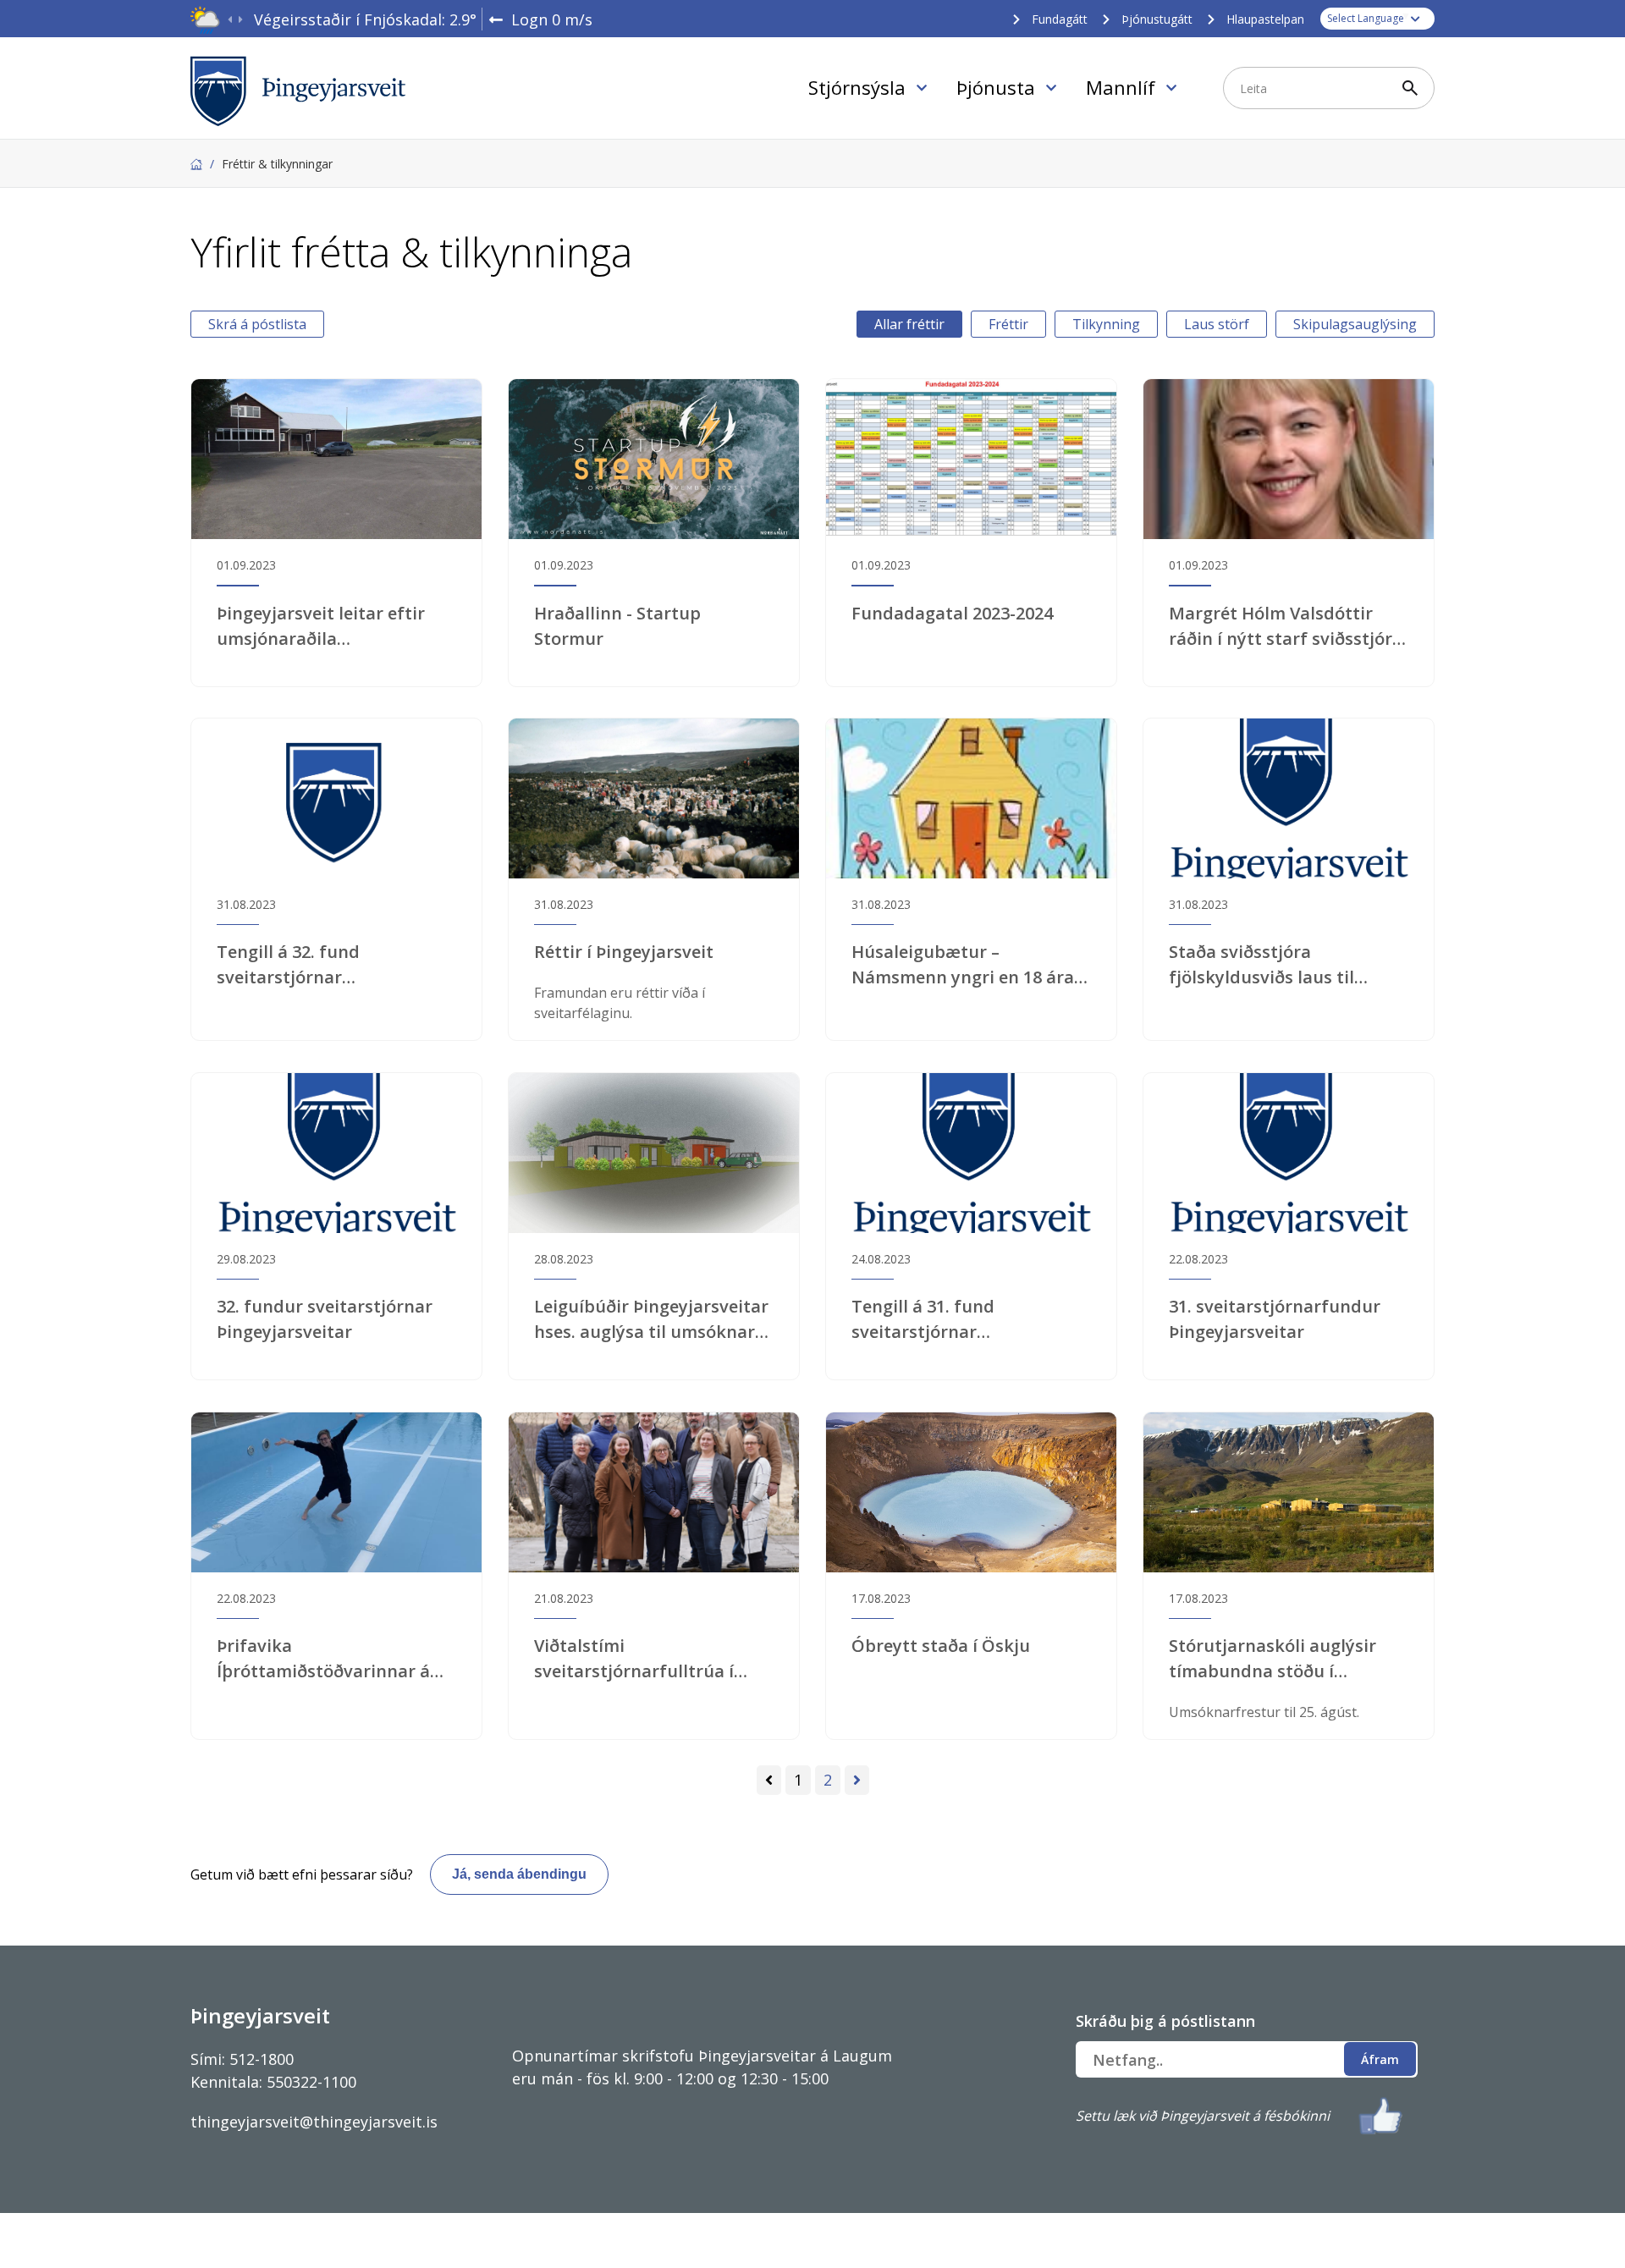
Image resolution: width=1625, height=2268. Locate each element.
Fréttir (1008, 324)
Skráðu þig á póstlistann (1165, 2021)
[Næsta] (857, 1780)
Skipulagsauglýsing (1355, 324)
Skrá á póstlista (257, 324)
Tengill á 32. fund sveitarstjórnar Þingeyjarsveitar (288, 965)
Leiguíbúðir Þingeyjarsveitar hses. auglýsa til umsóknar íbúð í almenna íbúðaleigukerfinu (651, 1320)
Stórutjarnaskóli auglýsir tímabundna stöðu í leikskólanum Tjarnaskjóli (1276, 1659)
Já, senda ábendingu (519, 1874)
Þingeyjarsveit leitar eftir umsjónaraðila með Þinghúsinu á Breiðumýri (321, 627)
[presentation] (230, 20)
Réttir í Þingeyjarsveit (624, 952)
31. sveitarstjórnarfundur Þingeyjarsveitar (1275, 1319)
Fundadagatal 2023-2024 (952, 613)
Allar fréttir (909, 324)
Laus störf (1217, 324)
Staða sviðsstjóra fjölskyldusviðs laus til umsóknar (1261, 965)
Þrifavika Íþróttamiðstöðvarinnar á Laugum (323, 1659)
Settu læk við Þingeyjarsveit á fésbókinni (1203, 2116)
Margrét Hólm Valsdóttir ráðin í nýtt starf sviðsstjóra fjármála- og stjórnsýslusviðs (1286, 627)
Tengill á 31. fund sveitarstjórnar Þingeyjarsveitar (923, 1320)
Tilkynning (1106, 324)
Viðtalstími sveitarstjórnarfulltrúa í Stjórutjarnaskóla (634, 1659)
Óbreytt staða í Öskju (941, 1646)
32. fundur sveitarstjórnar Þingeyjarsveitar (325, 1319)
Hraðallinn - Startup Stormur (617, 626)
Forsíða (196, 164)
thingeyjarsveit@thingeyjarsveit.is (314, 2122)
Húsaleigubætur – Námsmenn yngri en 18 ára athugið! (963, 965)
